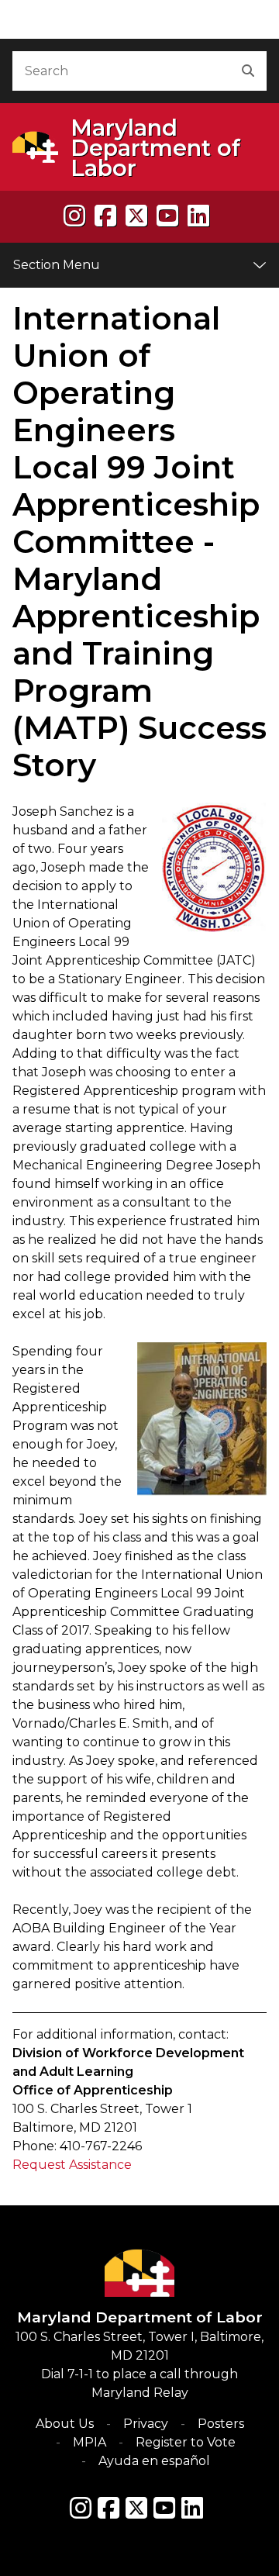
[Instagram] (74, 216)
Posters (221, 2424)
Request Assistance (72, 2165)
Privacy (146, 2424)
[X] (136, 216)
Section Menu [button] (57, 265)
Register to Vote (186, 2442)
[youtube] (167, 216)
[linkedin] (198, 216)
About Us (65, 2424)
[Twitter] (136, 2508)
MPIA (90, 2442)
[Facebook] (105, 216)
